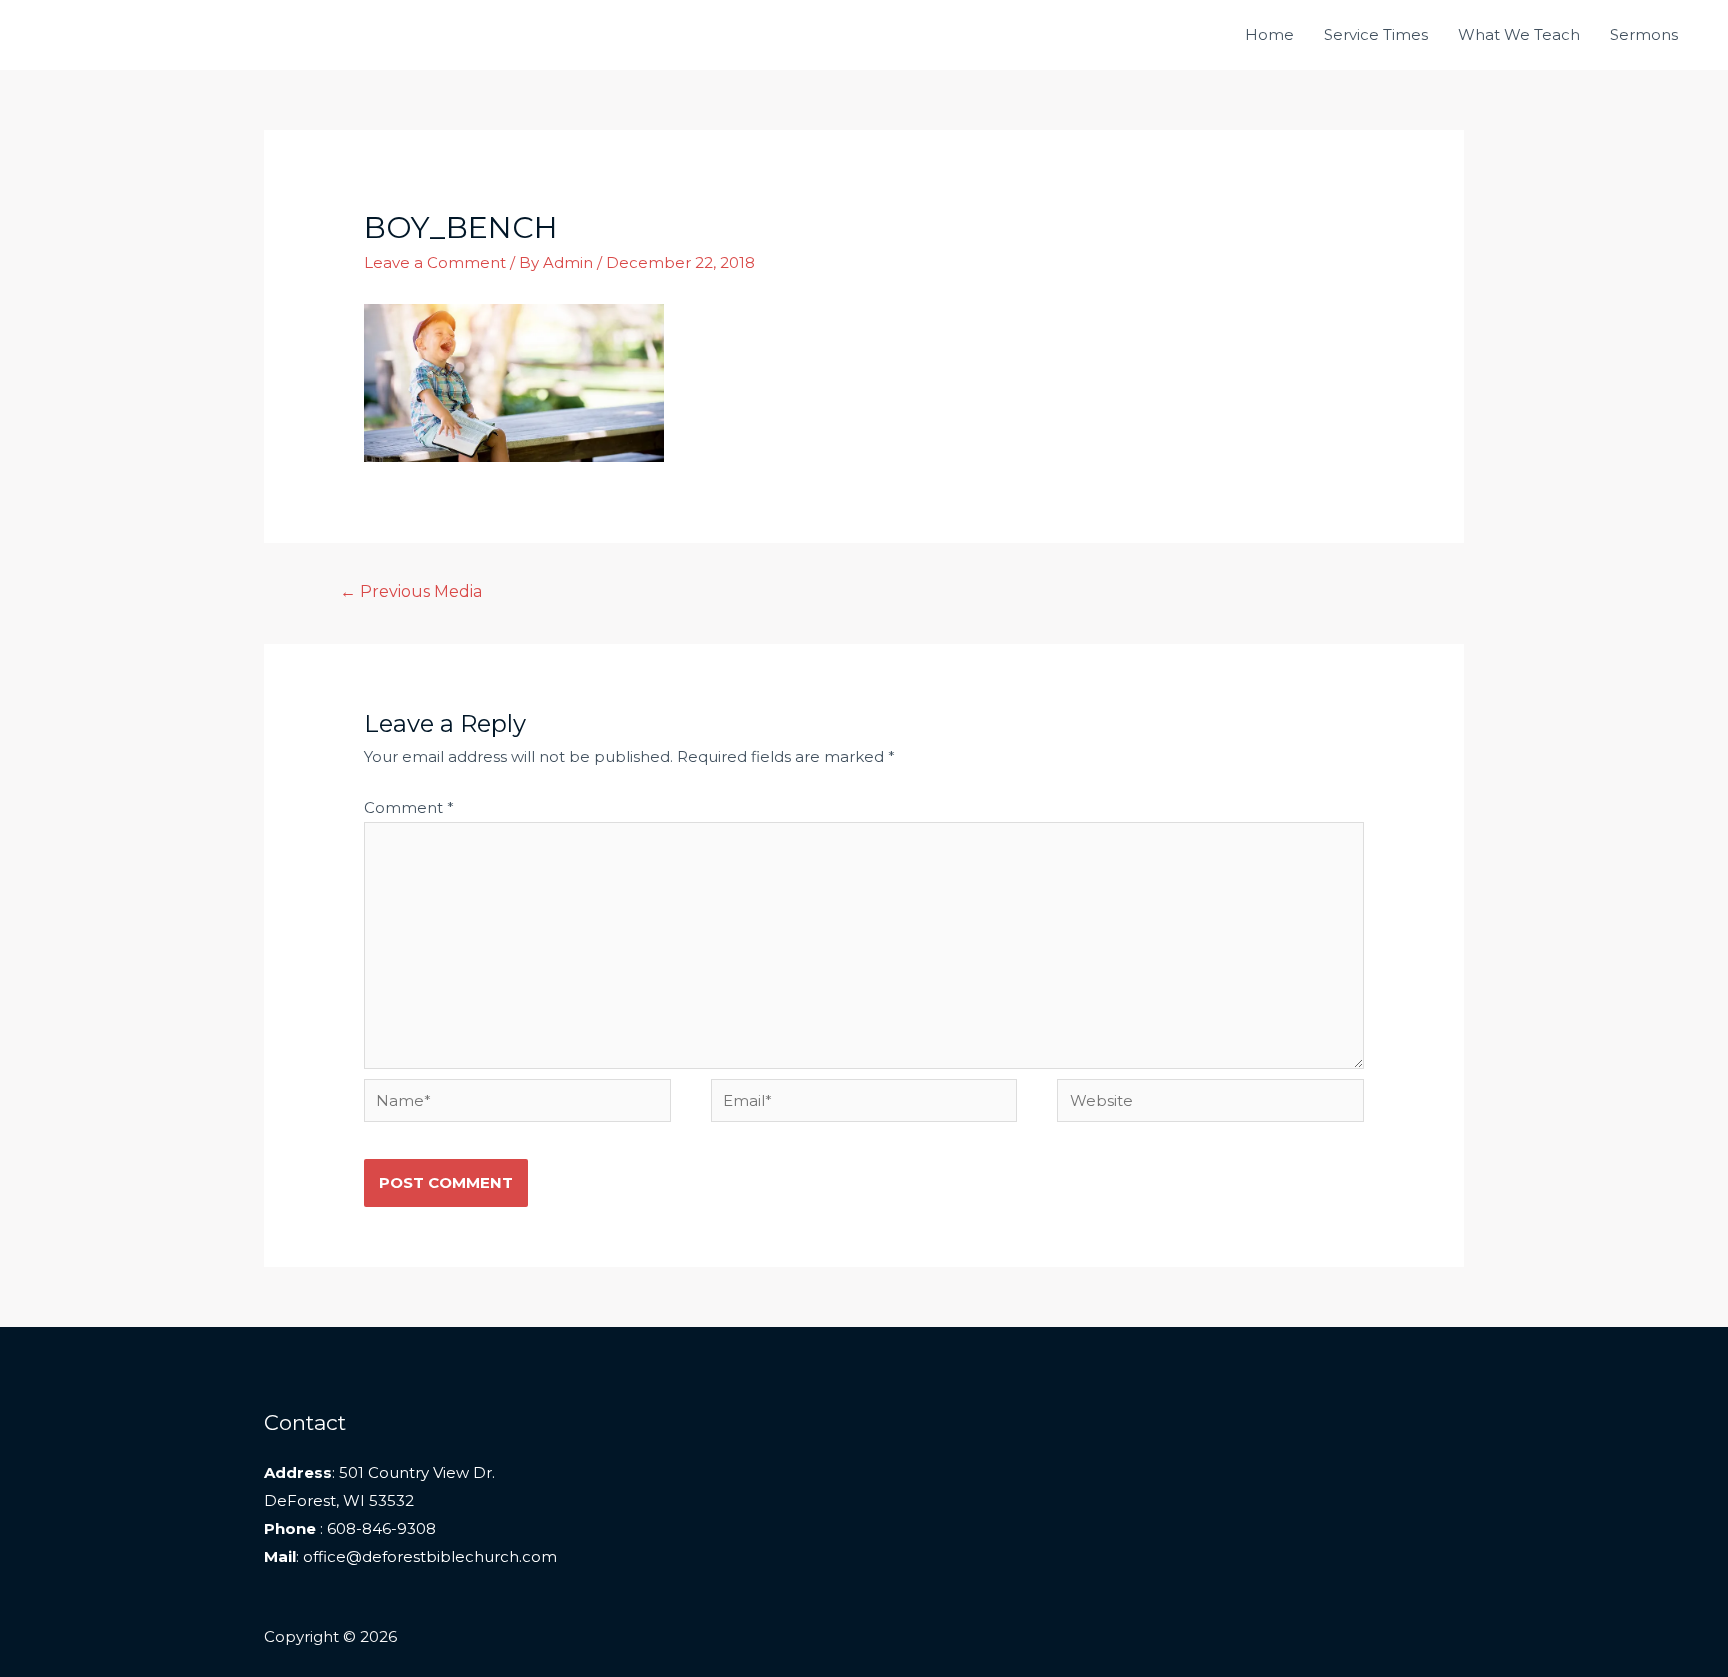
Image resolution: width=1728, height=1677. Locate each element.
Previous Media (411, 591)
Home (1269, 34)
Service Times (1376, 34)
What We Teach (1519, 34)
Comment (409, 807)
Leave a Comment (435, 262)
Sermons (1644, 34)
